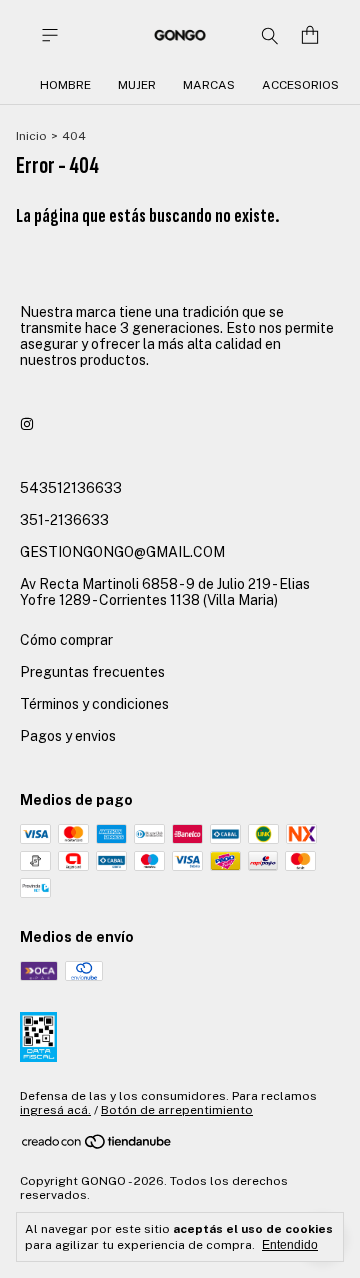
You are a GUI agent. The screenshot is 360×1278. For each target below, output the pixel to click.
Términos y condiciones (94, 704)
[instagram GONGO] (27, 424)
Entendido (290, 1245)
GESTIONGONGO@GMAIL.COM (122, 552)
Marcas (209, 85)
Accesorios (300, 85)
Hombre (65, 85)
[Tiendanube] (97, 1146)
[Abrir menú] (50, 35)
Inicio (31, 136)
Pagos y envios (68, 736)
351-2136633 (64, 520)
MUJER (137, 85)
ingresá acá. (55, 1110)
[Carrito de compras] (310, 35)
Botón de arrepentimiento (177, 1110)
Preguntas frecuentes (92, 672)
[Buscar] (270, 35)
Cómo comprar (66, 640)
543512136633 (71, 488)
